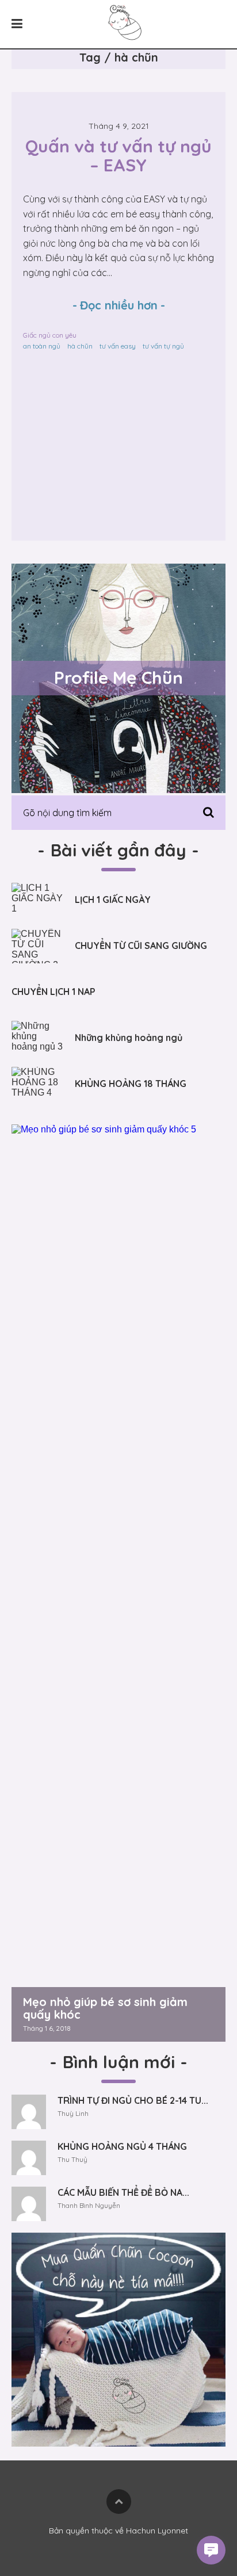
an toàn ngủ (42, 346)
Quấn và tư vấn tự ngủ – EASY (121, 156)
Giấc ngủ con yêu (50, 335)
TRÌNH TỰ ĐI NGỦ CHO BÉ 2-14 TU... (133, 2100)
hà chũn (80, 346)
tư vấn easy (118, 346)
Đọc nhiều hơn (119, 305)
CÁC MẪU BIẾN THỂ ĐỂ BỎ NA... (123, 2192)
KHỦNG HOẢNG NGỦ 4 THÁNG (122, 2146)
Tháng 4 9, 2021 (119, 126)
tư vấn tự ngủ (163, 346)
